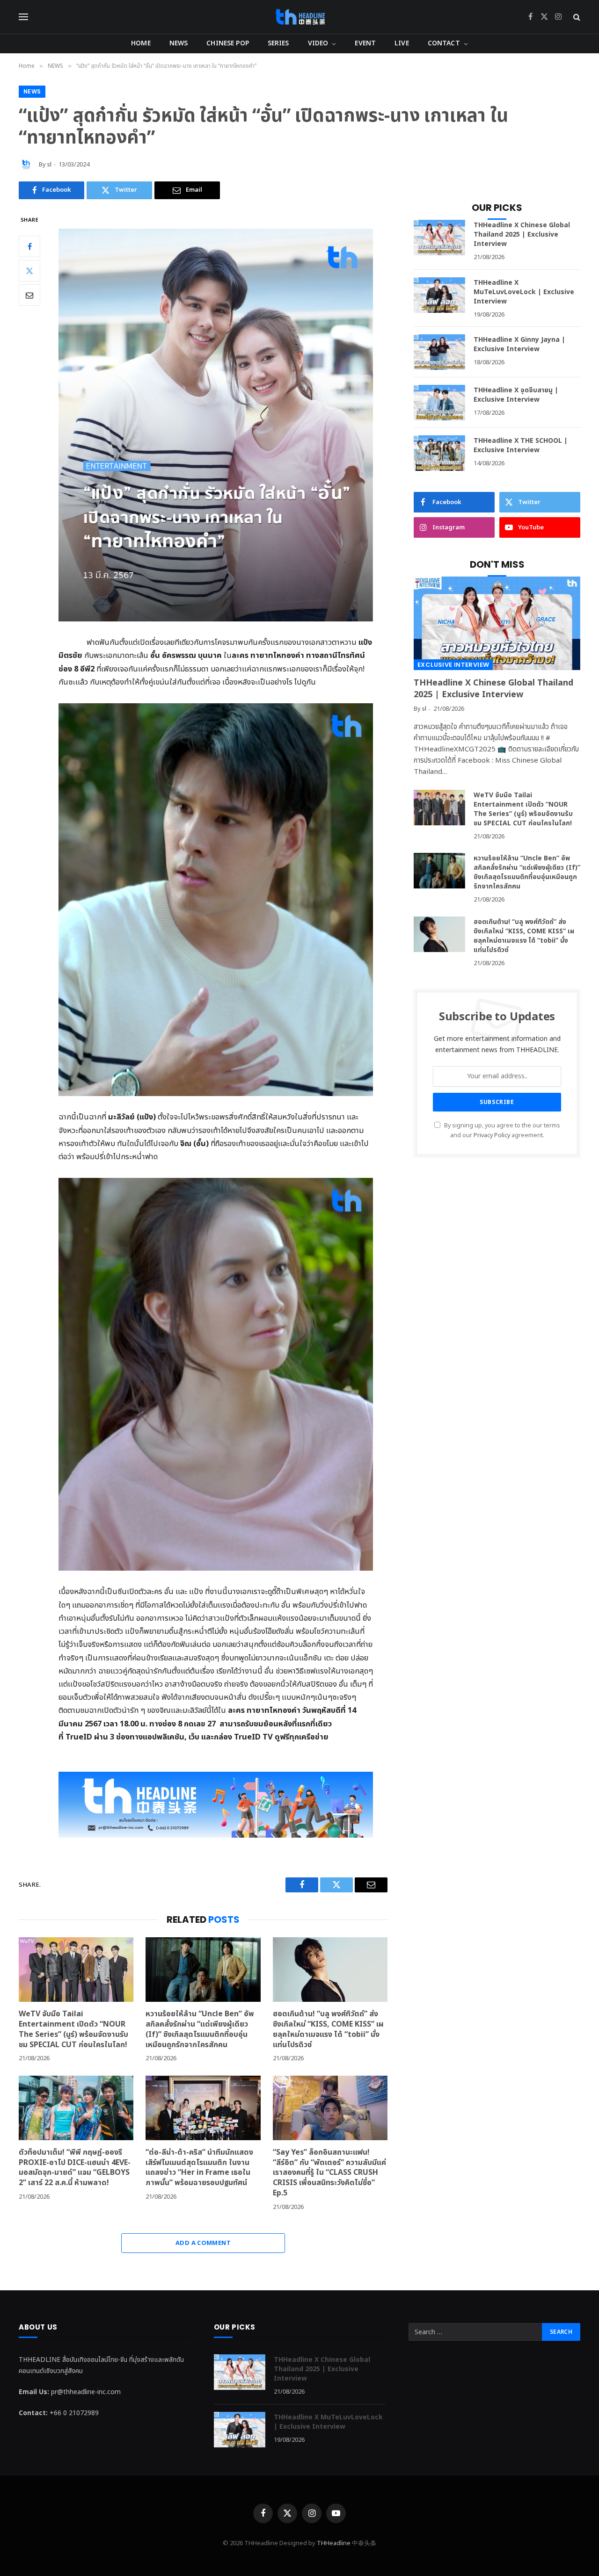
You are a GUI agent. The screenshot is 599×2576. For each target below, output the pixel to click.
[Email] (29, 295)
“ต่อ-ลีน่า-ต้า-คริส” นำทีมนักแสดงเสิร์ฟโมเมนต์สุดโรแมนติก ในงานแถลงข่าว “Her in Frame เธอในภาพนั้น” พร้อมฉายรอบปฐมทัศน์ (199, 2168)
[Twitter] (29, 271)
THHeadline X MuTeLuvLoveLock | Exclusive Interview (524, 292)
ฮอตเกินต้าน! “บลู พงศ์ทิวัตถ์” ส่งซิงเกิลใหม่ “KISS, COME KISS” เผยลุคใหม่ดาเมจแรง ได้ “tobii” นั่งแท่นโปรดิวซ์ (328, 2030)
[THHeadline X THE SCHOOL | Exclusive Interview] (439, 453)
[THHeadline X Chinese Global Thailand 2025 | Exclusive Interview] (439, 238)
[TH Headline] (300, 17)
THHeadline (334, 2543)
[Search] (576, 17)
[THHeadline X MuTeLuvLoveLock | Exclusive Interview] (439, 295)
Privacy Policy (492, 1136)
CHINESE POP (228, 43)
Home (141, 43)
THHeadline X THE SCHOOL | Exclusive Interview (521, 446)
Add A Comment (203, 2243)
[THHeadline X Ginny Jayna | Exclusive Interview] (439, 352)
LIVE (402, 43)
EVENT (365, 43)
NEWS (179, 43)
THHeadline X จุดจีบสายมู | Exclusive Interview (516, 395)
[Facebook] (29, 246)
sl (49, 165)
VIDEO (318, 43)
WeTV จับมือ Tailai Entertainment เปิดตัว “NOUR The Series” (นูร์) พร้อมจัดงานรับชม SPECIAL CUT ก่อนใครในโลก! (74, 2030)
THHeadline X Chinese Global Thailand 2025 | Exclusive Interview (522, 235)
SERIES (278, 43)
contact (444, 43)
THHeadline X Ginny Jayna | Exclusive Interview (519, 345)
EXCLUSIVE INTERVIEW (453, 665)
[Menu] (23, 17)
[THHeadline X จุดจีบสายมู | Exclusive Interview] (439, 403)
